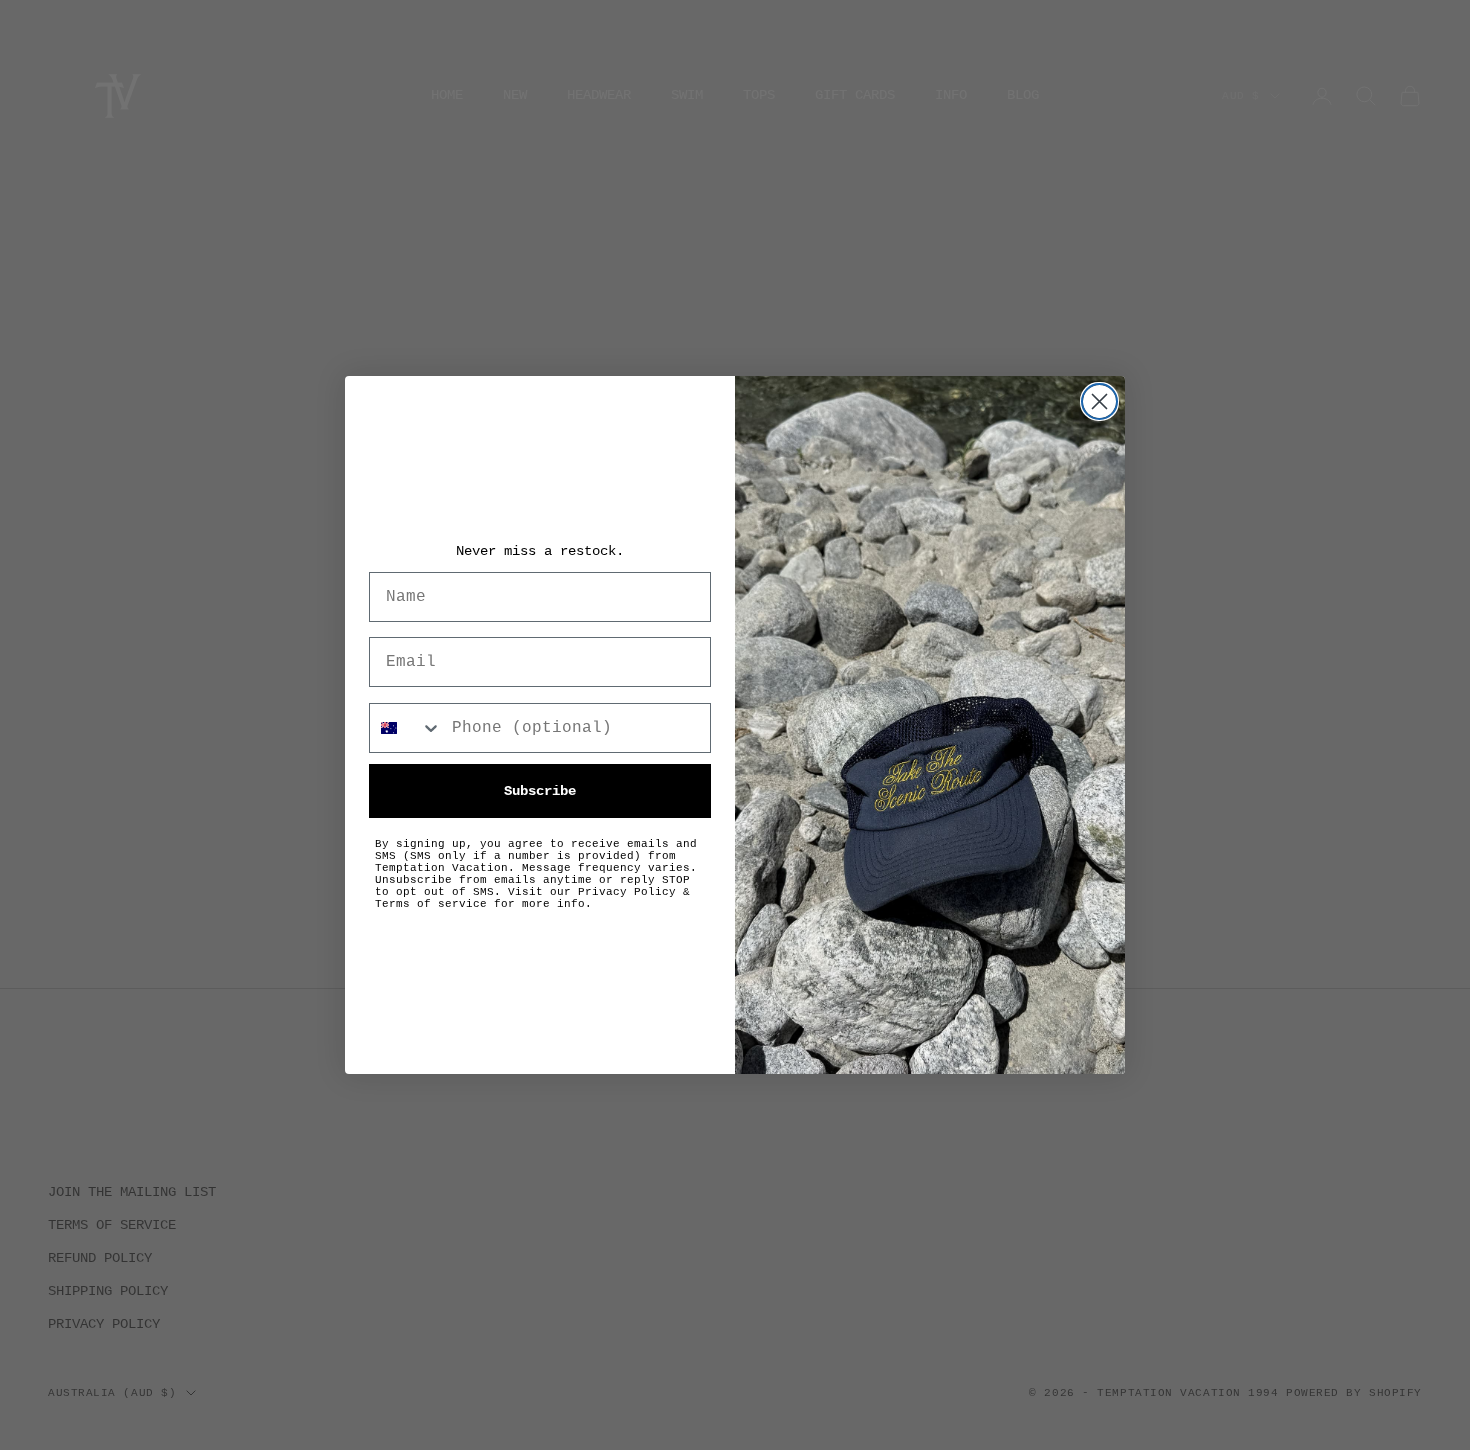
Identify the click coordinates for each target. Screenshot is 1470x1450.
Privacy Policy (627, 892)
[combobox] (406, 728)
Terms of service (431, 904)
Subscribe (540, 791)
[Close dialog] (1099, 401)
